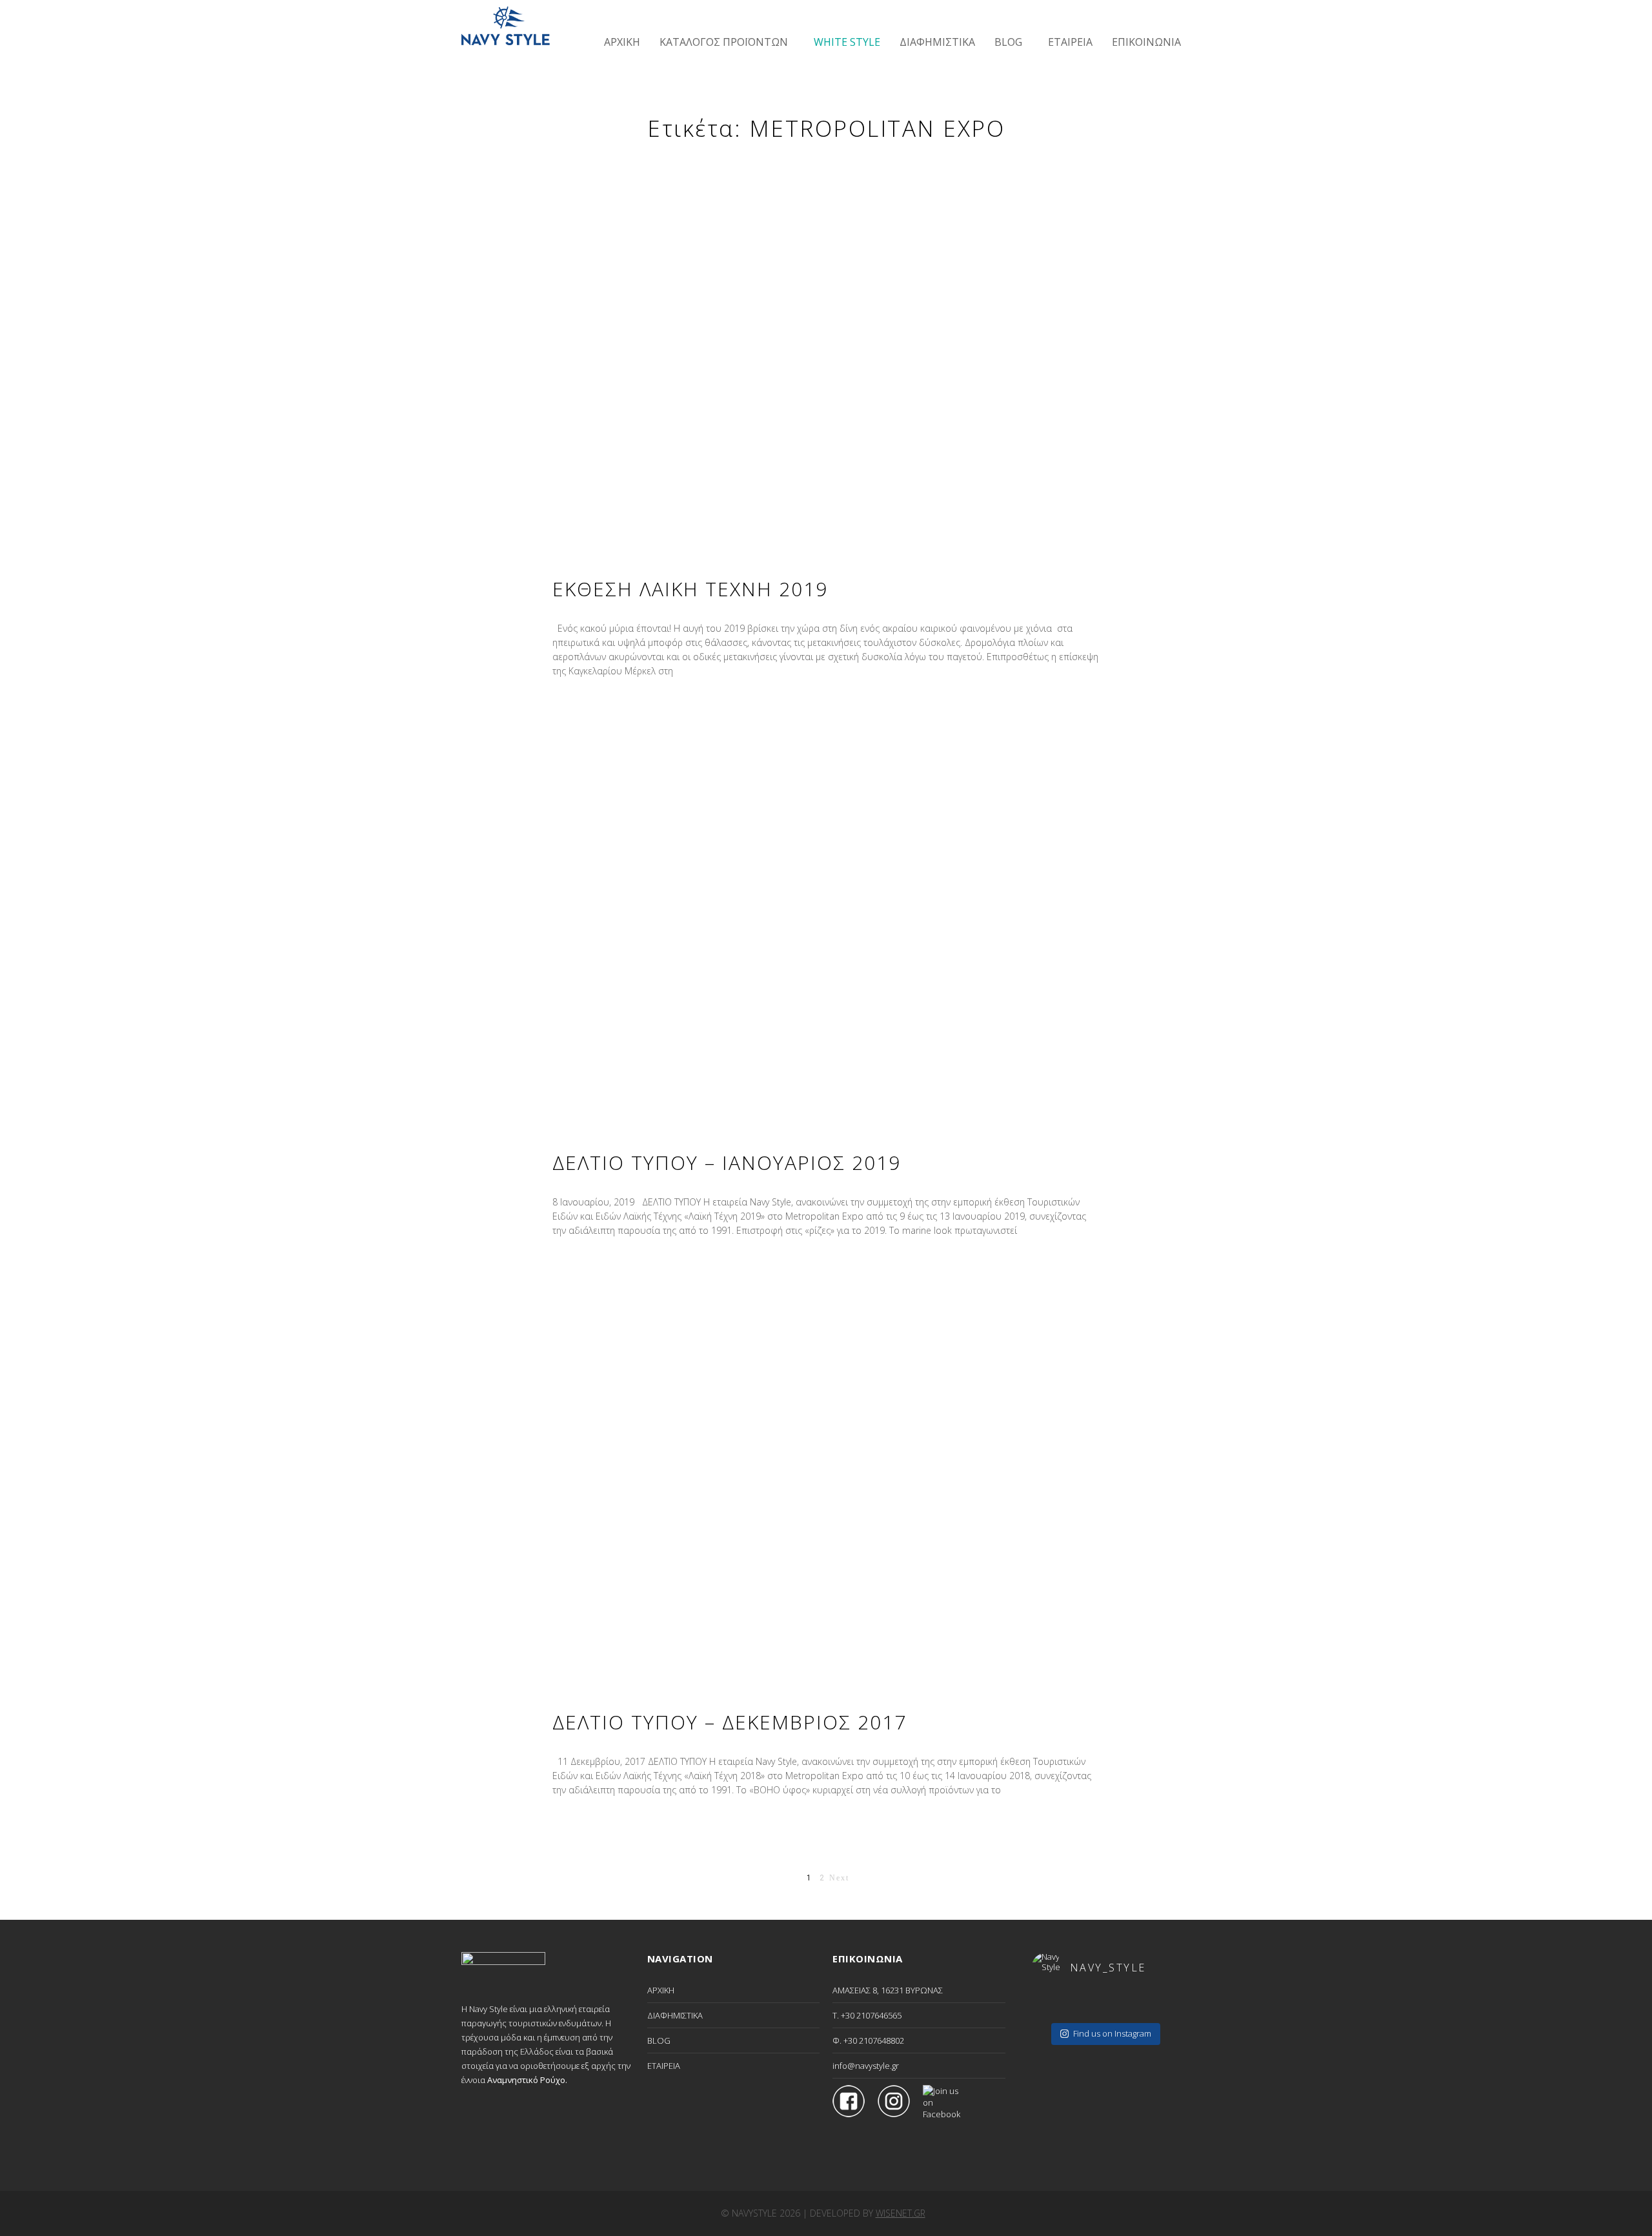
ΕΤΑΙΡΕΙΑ (664, 2066)
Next (839, 1878)
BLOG (659, 2040)
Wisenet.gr (901, 2213)
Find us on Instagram (1112, 2033)
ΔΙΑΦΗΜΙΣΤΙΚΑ (675, 2015)
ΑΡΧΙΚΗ (661, 1990)
